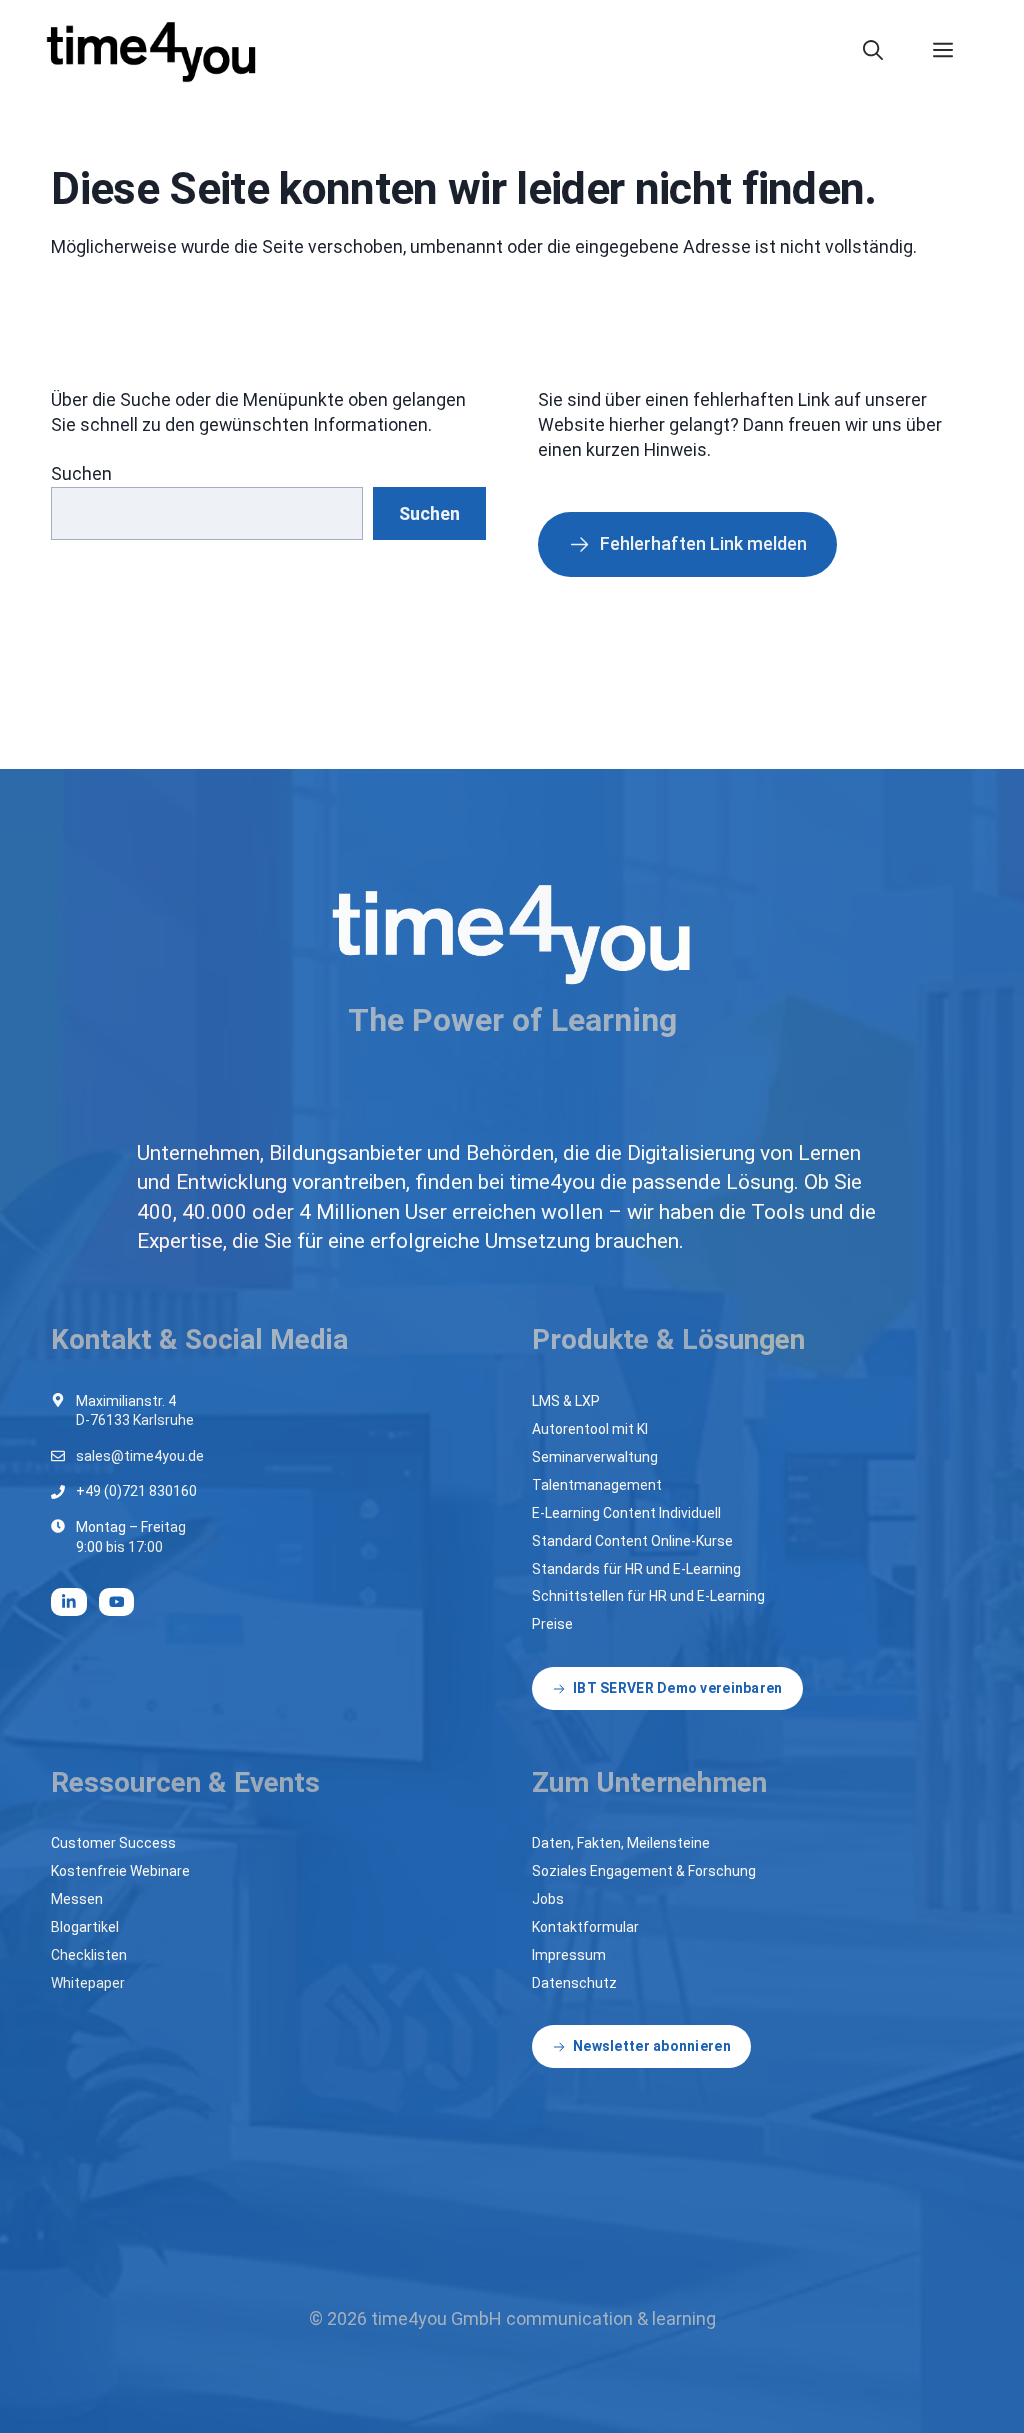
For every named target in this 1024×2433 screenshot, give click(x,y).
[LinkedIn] (69, 1602)
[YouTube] (117, 1602)
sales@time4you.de (140, 1456)
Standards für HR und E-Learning (636, 1569)
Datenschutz (574, 1983)
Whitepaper (88, 1983)
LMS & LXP (566, 1401)
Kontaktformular (585, 1927)
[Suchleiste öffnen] (883, 50)
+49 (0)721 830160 (136, 1491)
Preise (552, 1624)
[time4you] (159, 50)
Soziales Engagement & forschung (644, 1871)
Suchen (81, 473)
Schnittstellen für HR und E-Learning (648, 1596)
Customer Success (113, 1843)
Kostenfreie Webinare (120, 1871)
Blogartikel (85, 1927)
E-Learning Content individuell (626, 1513)
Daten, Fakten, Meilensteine (621, 1843)
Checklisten (89, 1955)
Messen (77, 1899)
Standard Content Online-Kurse (632, 1541)
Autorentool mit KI (590, 1429)
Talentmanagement (597, 1485)
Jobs (548, 1899)
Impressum (569, 1955)
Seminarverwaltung (595, 1457)
